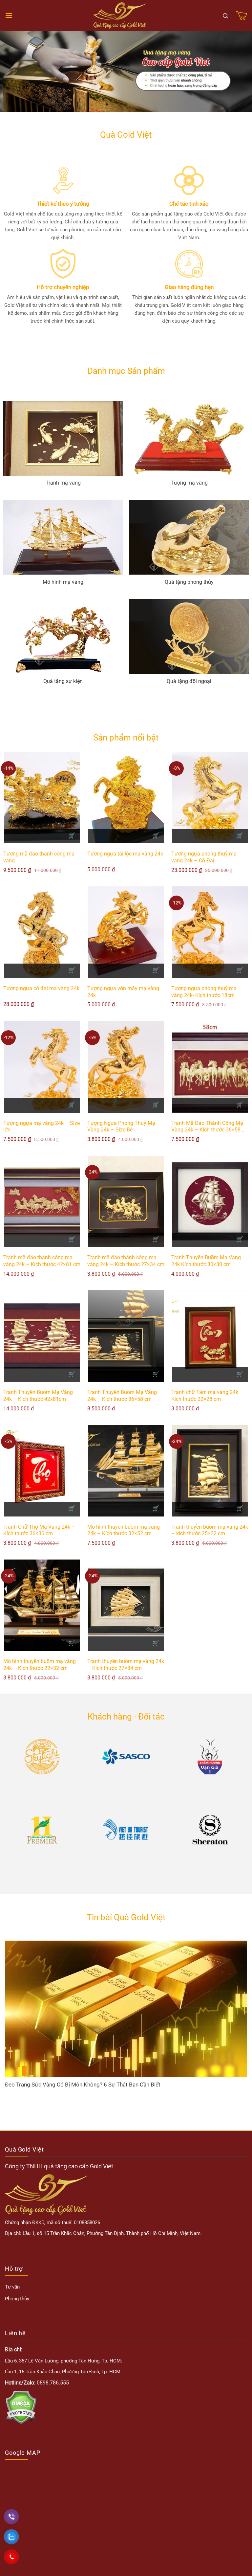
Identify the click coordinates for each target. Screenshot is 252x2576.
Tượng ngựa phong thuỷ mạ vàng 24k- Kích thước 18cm (204, 992)
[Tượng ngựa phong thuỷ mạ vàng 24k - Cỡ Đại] (210, 798)
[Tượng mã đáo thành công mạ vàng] (42, 798)
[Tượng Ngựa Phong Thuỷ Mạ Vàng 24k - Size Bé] (126, 1067)
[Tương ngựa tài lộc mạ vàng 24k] (126, 798)
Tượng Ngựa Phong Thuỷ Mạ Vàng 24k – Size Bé (121, 1127)
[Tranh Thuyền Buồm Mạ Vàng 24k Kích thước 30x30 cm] (210, 1202)
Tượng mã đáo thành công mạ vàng (39, 857)
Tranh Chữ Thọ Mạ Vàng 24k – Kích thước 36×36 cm (39, 1530)
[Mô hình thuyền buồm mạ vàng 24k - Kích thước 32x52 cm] (126, 1471)
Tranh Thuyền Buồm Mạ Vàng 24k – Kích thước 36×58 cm (122, 1396)
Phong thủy (17, 2299)
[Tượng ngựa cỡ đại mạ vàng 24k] (42, 932)
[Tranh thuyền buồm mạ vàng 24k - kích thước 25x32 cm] (210, 1471)
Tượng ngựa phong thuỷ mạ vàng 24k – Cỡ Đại (204, 857)
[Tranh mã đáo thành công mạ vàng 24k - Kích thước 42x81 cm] (42, 1202)
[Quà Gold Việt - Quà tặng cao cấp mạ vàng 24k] (120, 16)
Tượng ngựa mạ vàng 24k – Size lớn (42, 1127)
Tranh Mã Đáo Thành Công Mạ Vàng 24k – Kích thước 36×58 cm (207, 1127)
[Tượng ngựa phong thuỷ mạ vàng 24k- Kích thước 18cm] (210, 932)
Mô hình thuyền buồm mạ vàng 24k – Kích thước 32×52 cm (124, 1530)
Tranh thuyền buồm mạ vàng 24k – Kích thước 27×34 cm (126, 1665)
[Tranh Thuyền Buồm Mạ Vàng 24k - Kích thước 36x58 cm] (126, 1336)
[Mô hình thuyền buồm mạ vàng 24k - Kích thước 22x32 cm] (42, 1605)
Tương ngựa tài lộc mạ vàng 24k (125, 854)
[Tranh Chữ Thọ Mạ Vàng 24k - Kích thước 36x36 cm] (42, 1471)
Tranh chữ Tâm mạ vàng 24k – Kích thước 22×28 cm (207, 1396)
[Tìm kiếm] (225, 15)
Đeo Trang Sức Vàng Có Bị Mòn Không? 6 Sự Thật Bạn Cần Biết (83, 2085)
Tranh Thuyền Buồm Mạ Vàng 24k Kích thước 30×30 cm (206, 1261)
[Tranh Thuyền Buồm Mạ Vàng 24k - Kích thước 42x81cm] (42, 1336)
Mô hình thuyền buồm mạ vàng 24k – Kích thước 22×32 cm (40, 1665)
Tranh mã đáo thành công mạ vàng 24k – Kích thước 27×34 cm (126, 1261)
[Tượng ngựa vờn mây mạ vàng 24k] (126, 932)
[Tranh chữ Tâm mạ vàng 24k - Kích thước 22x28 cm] (210, 1336)
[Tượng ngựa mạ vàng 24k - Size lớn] (42, 1067)
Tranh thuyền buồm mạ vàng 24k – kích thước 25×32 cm (210, 1530)
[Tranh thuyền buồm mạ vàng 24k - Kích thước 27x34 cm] (126, 1605)
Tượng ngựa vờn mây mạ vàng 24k (123, 992)
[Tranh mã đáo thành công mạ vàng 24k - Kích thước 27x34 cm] (126, 1202)
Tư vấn (12, 2287)
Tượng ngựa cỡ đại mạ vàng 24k (41, 988)
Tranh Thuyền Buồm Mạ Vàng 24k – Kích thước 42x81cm (38, 1396)
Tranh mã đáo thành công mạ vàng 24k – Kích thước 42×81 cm (42, 1261)
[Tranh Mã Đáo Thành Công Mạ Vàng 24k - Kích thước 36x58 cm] (210, 1067)
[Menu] (9, 15)
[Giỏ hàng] (241, 15)
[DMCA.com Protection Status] (21, 2407)
